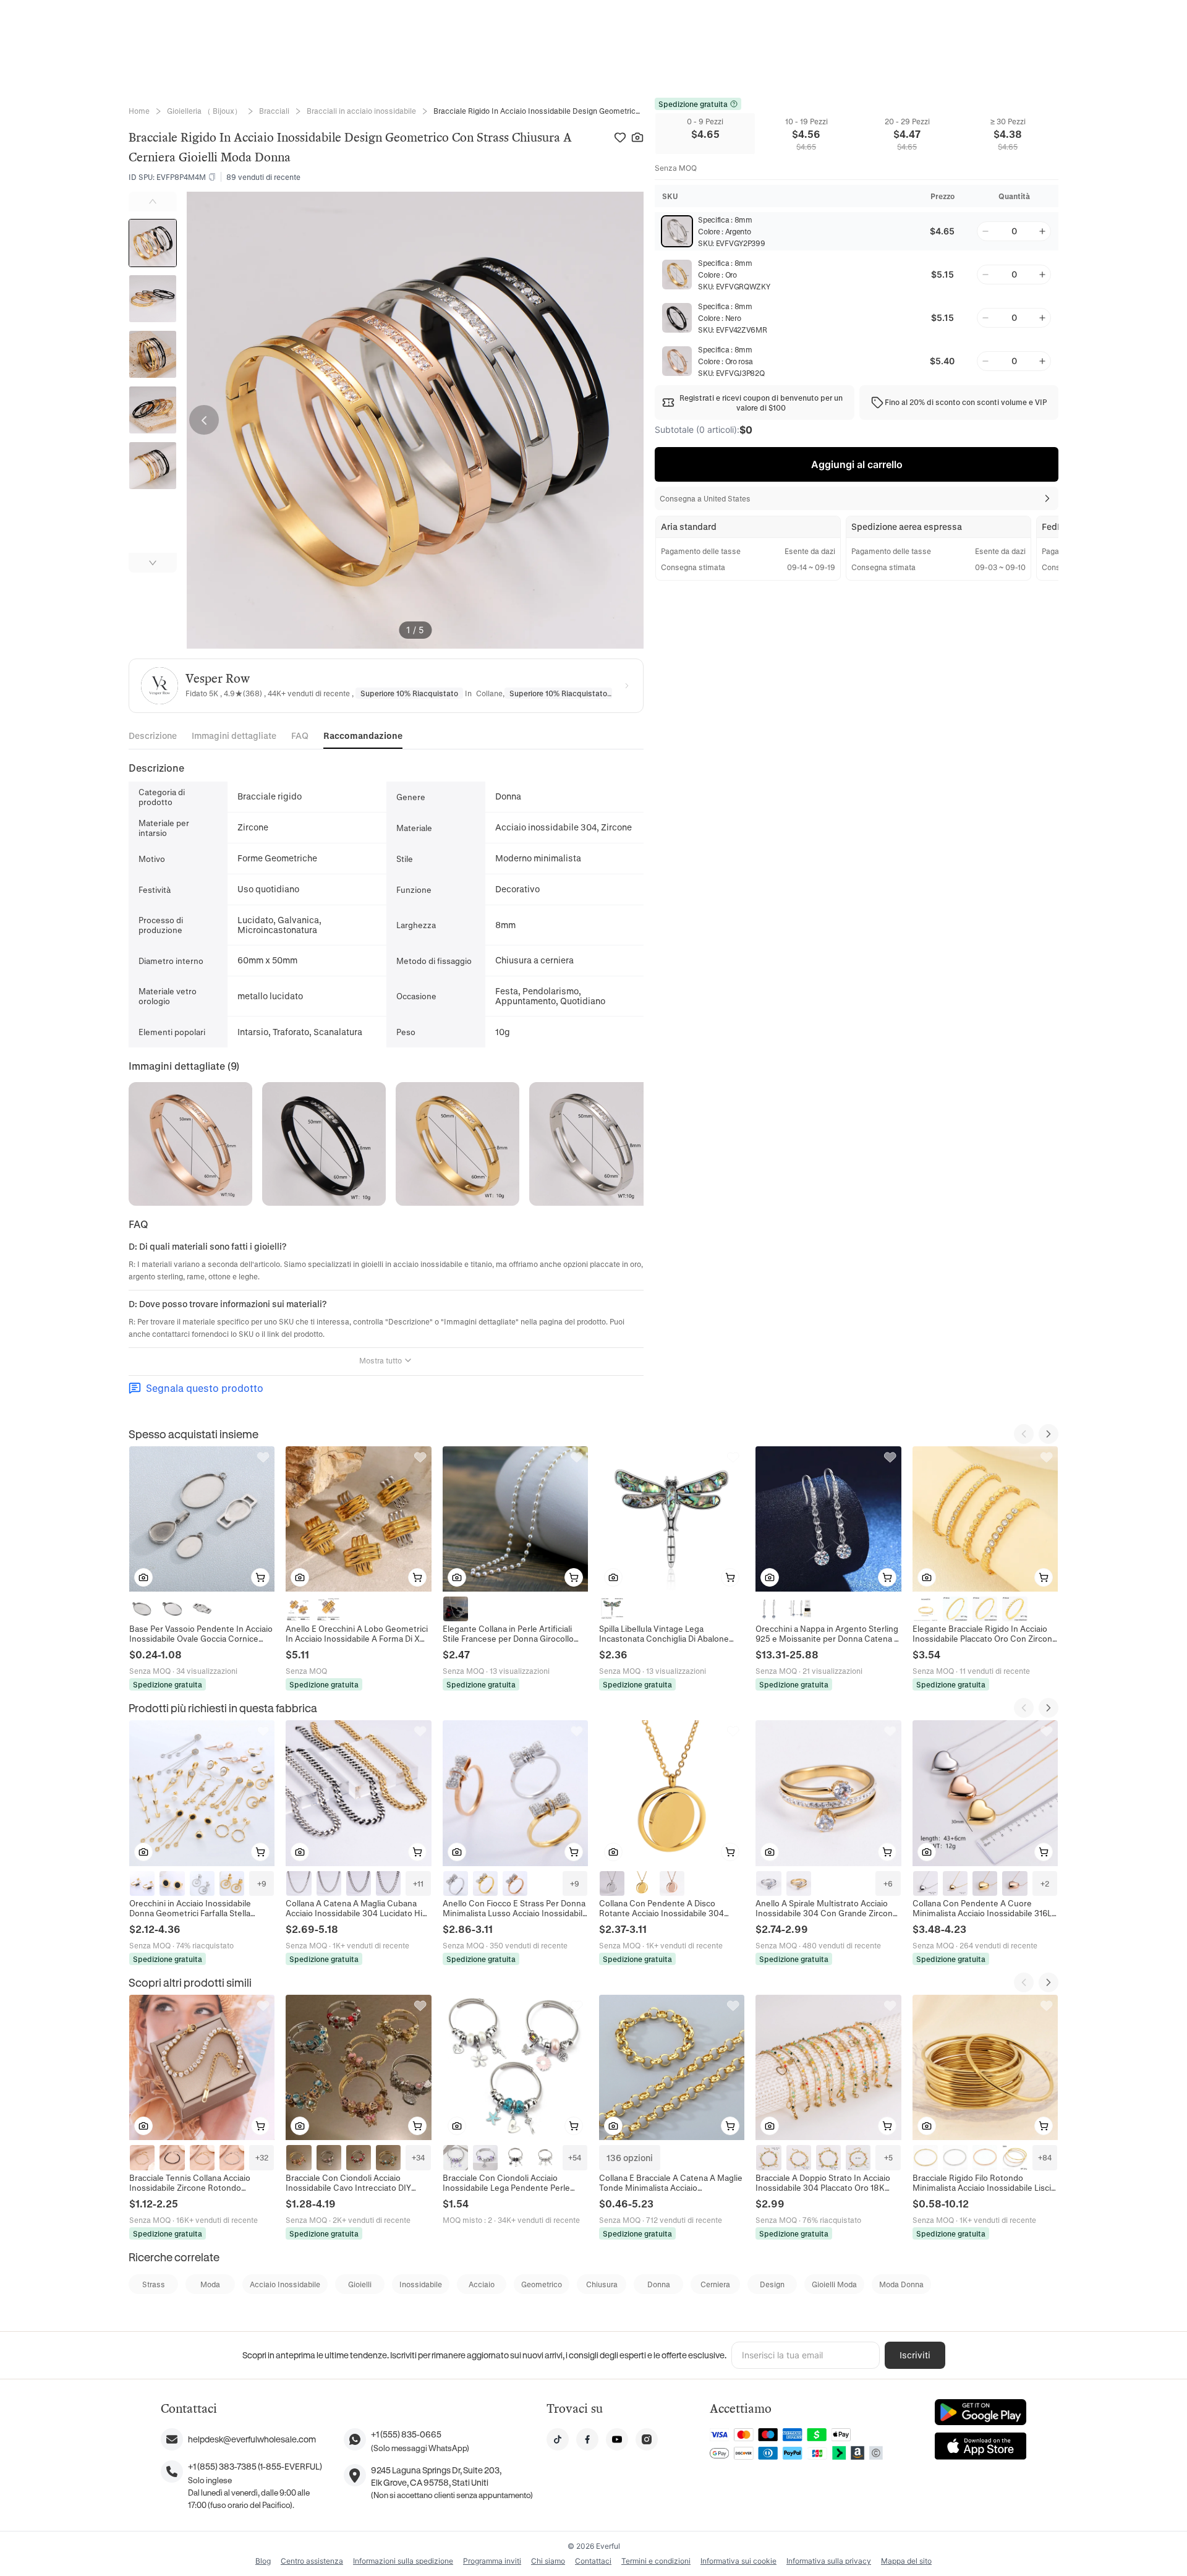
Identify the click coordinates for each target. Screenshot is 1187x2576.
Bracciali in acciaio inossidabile (361, 111)
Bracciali (274, 111)
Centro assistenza (312, 2561)
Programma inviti (492, 2561)
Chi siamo (548, 2561)
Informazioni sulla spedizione (403, 2561)
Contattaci (593, 2561)
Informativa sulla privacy (829, 2561)
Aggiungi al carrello (857, 464)
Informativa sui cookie (738, 2561)
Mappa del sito (906, 2561)
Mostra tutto (381, 1360)
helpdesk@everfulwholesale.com (252, 2439)
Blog (263, 2561)
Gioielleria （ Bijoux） (204, 111)
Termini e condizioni (656, 2561)
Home (139, 111)
